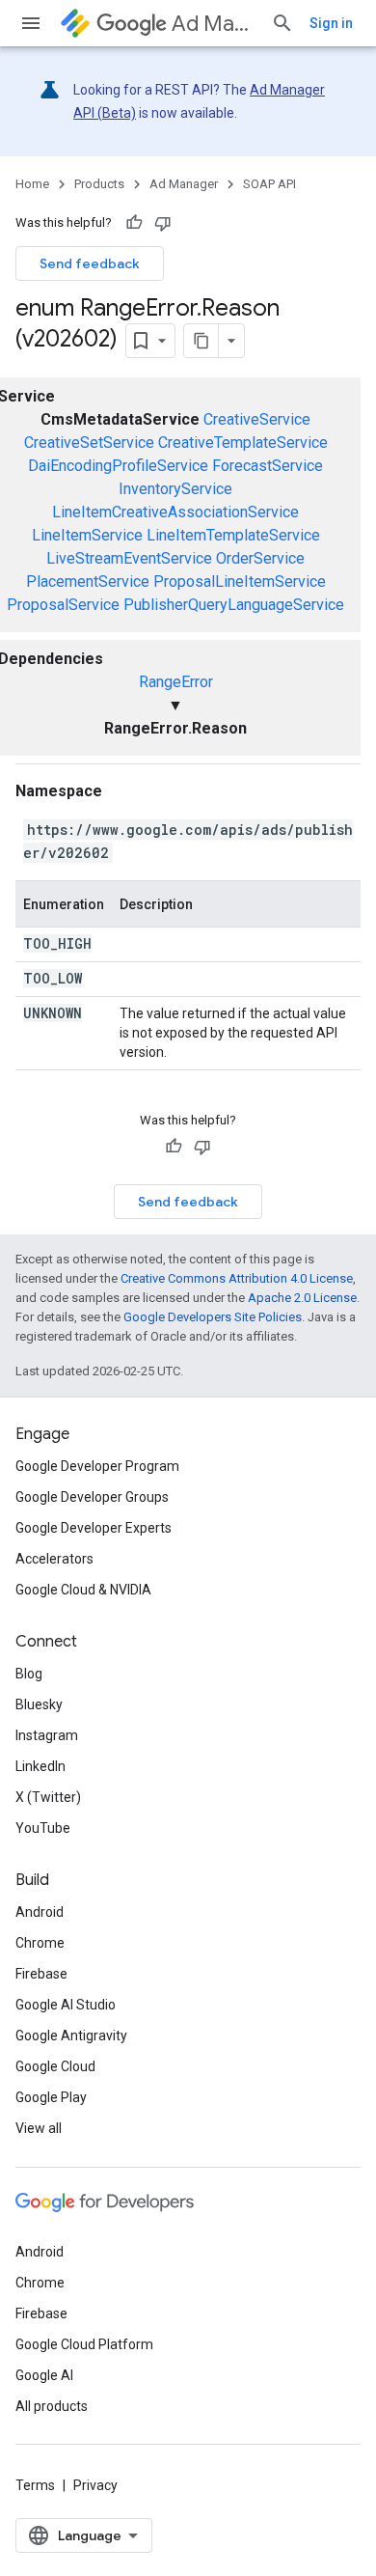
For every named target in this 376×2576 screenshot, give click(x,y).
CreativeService (257, 419)
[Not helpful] (163, 223)
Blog (29, 1674)
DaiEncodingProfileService (118, 466)
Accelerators (54, 1559)
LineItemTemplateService (233, 535)
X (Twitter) (48, 1797)
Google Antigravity (71, 2036)
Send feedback (90, 263)
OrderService (260, 558)
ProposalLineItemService (240, 582)
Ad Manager (214, 24)
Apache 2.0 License (302, 1298)
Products (99, 184)
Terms (35, 2485)
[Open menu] (31, 23)
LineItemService (87, 535)
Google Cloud (55, 2066)
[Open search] (282, 23)
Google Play (51, 2097)
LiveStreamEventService (129, 558)
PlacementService (88, 582)
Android (40, 1912)
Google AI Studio (66, 2005)
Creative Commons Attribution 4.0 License (237, 1278)
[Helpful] (134, 223)
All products (52, 2406)
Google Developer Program (97, 1466)
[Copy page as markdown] (201, 341)
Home (32, 184)
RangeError (176, 682)
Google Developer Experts (94, 1528)
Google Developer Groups (92, 1497)
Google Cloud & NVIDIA (83, 1590)
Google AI (44, 2375)
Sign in (331, 23)
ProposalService (63, 605)
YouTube (43, 1828)
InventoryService (175, 489)
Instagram (47, 1735)
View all (39, 2128)
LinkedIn (40, 1766)
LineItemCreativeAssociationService (175, 512)
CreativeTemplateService (243, 443)
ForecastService (268, 466)
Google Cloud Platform (84, 2344)
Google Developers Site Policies (213, 1317)
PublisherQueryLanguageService (234, 605)
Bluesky (39, 1704)
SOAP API (269, 184)
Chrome (40, 1943)
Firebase (41, 1974)
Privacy (95, 2485)
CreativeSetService (89, 443)
